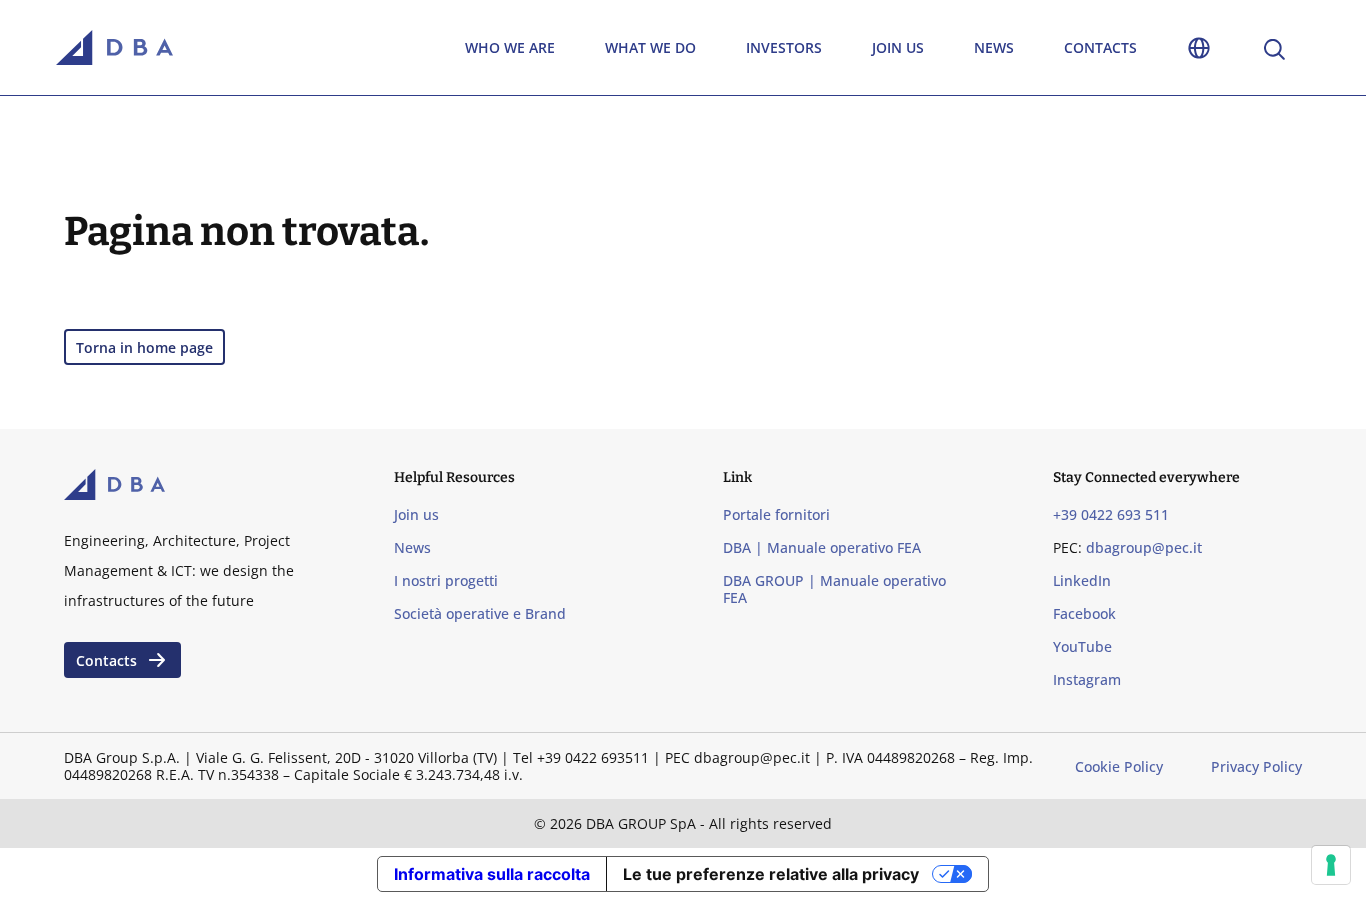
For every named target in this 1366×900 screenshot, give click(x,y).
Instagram (1087, 679)
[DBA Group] (114, 48)
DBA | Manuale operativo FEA (822, 547)
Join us (898, 47)
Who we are (510, 47)
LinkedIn (1082, 580)
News (994, 47)
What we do (650, 47)
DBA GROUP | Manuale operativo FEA (834, 589)
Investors (784, 47)
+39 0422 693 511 (1111, 514)
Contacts (1100, 47)
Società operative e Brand (480, 613)
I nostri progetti (446, 580)
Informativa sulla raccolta (492, 874)
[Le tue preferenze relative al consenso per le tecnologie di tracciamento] (1331, 865)
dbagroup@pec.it (1144, 547)
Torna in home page (144, 347)
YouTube (1082, 646)
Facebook (1084, 613)
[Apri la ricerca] (1273, 47)
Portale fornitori (776, 514)
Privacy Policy (1256, 766)
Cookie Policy (1119, 766)
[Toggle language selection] (1199, 47)
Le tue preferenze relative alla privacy (771, 874)
